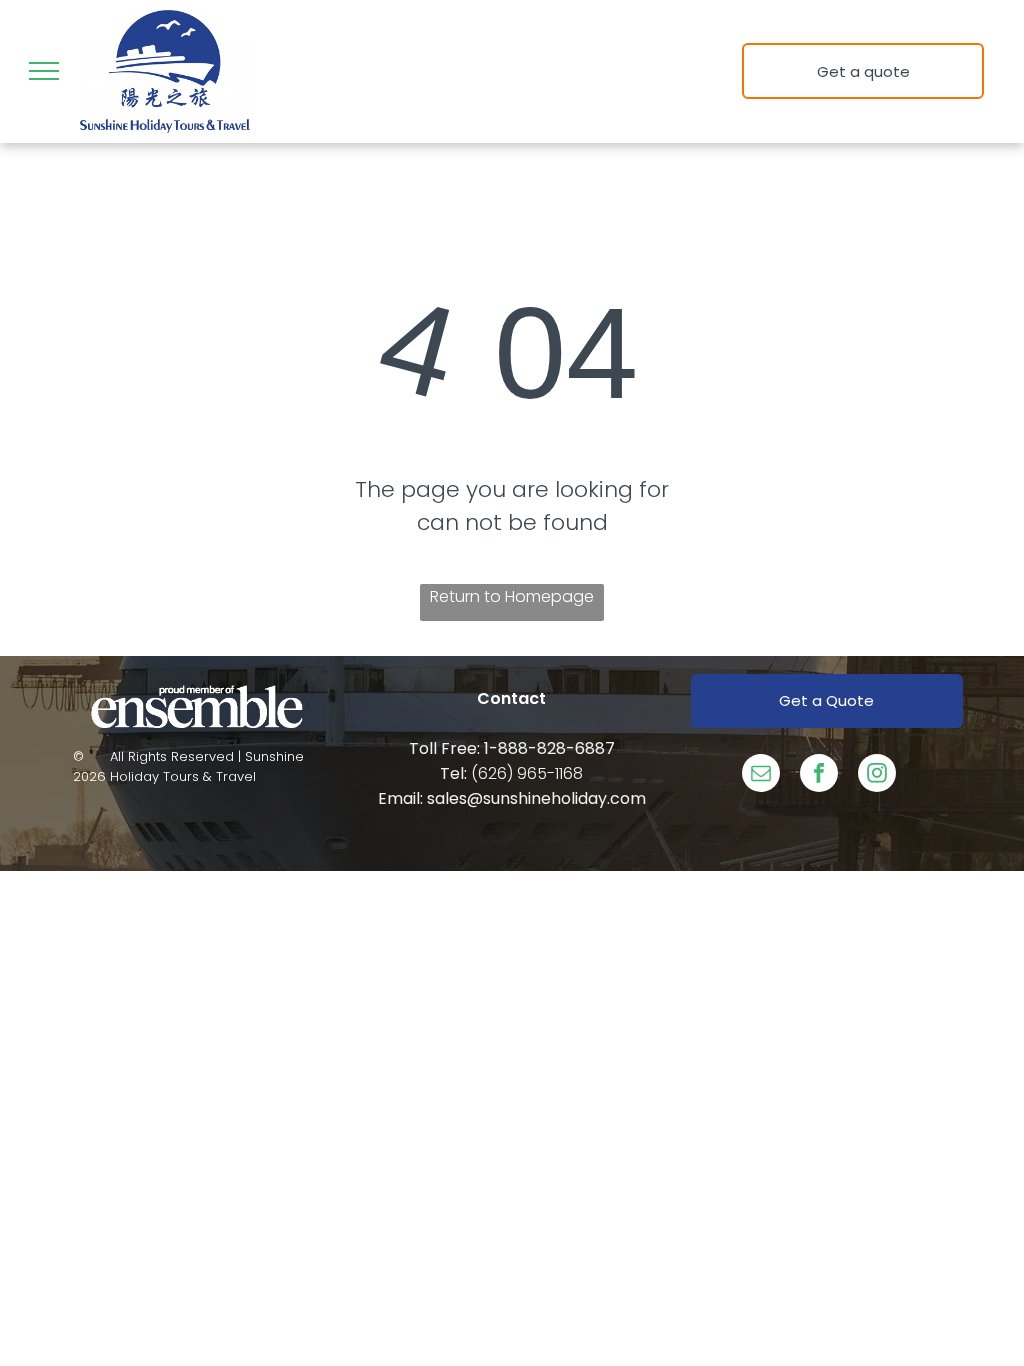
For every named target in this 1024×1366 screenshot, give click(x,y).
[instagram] (877, 775)
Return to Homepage (512, 596)
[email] (761, 775)
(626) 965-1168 (527, 773)
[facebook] (819, 775)
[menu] (44, 71)
